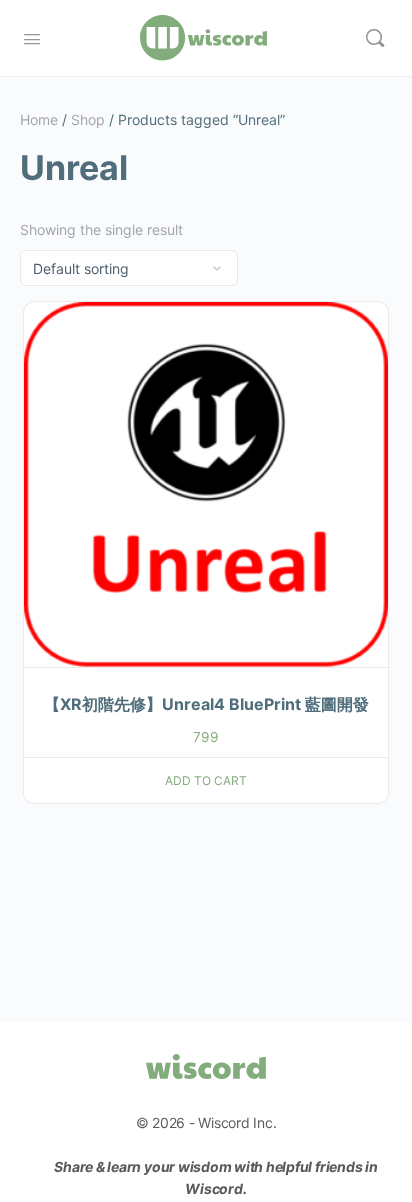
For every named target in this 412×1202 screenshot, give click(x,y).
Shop (88, 119)
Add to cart (206, 780)
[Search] (375, 38)
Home (39, 119)
